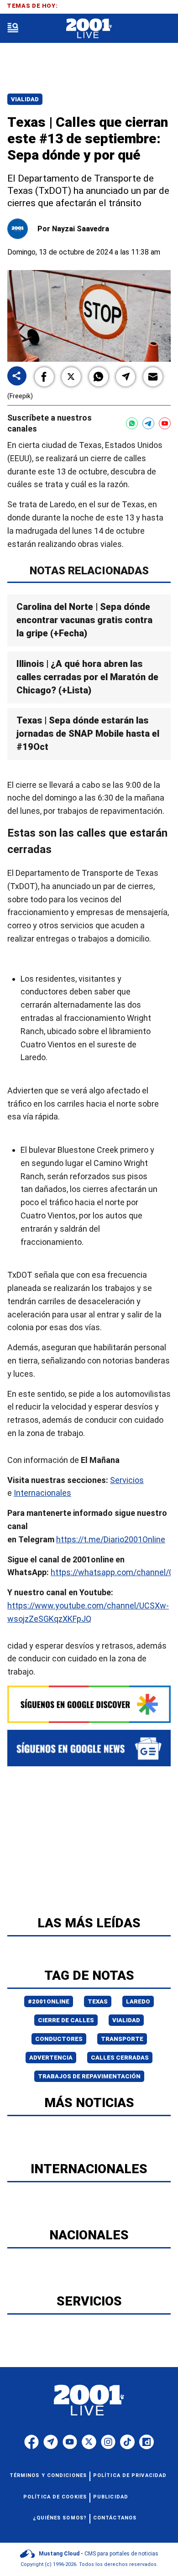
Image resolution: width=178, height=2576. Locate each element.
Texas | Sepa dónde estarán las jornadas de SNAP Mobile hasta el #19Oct (88, 734)
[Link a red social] (31, 2442)
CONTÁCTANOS (115, 2518)
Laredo (138, 2001)
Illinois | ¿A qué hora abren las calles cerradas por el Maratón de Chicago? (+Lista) (87, 677)
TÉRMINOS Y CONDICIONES (48, 2475)
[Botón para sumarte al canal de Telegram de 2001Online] (148, 423)
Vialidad (25, 99)
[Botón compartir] (17, 377)
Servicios (127, 1480)
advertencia (51, 2058)
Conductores (59, 2039)
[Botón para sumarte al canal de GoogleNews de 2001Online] (89, 1748)
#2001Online (49, 2001)
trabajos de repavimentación (89, 2076)
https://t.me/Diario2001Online (111, 1539)
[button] (44, 377)
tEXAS (98, 2001)
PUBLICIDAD (111, 2497)
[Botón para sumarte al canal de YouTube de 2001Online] (165, 423)
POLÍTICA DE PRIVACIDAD (130, 2475)
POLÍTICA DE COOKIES (55, 2497)
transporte (122, 2039)
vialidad (126, 2020)
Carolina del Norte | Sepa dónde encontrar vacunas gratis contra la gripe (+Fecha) (84, 620)
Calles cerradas (120, 2058)
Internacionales (42, 1493)
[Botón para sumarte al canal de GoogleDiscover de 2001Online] (89, 1704)
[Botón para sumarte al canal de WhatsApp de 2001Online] (132, 423)
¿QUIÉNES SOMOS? (60, 2518)
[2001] (89, 29)
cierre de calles (66, 2020)
